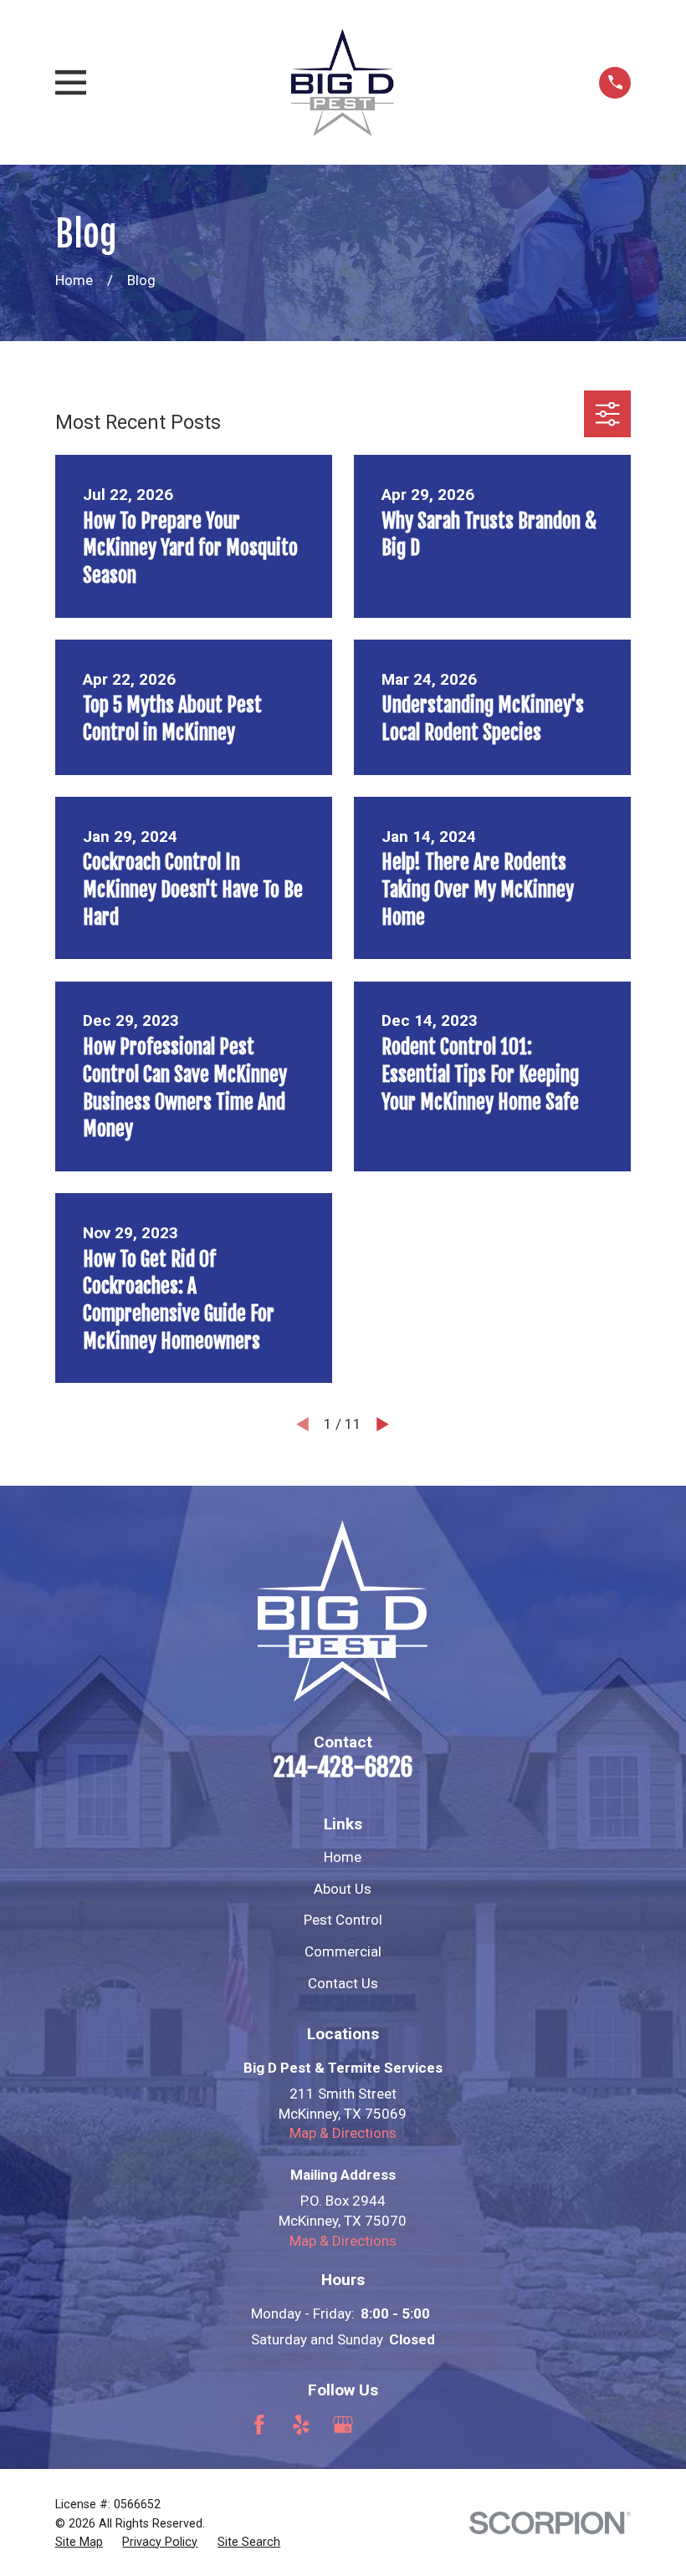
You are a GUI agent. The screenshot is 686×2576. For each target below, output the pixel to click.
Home (343, 1857)
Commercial (343, 1951)
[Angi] (385, 2425)
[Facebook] (259, 2425)
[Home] (343, 82)
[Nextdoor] (427, 2425)
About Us (343, 1889)
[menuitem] (79, 2543)
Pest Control (343, 1920)
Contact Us (343, 1983)
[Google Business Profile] (343, 2425)
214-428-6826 (343, 1767)
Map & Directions (343, 2133)
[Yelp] (301, 2425)
